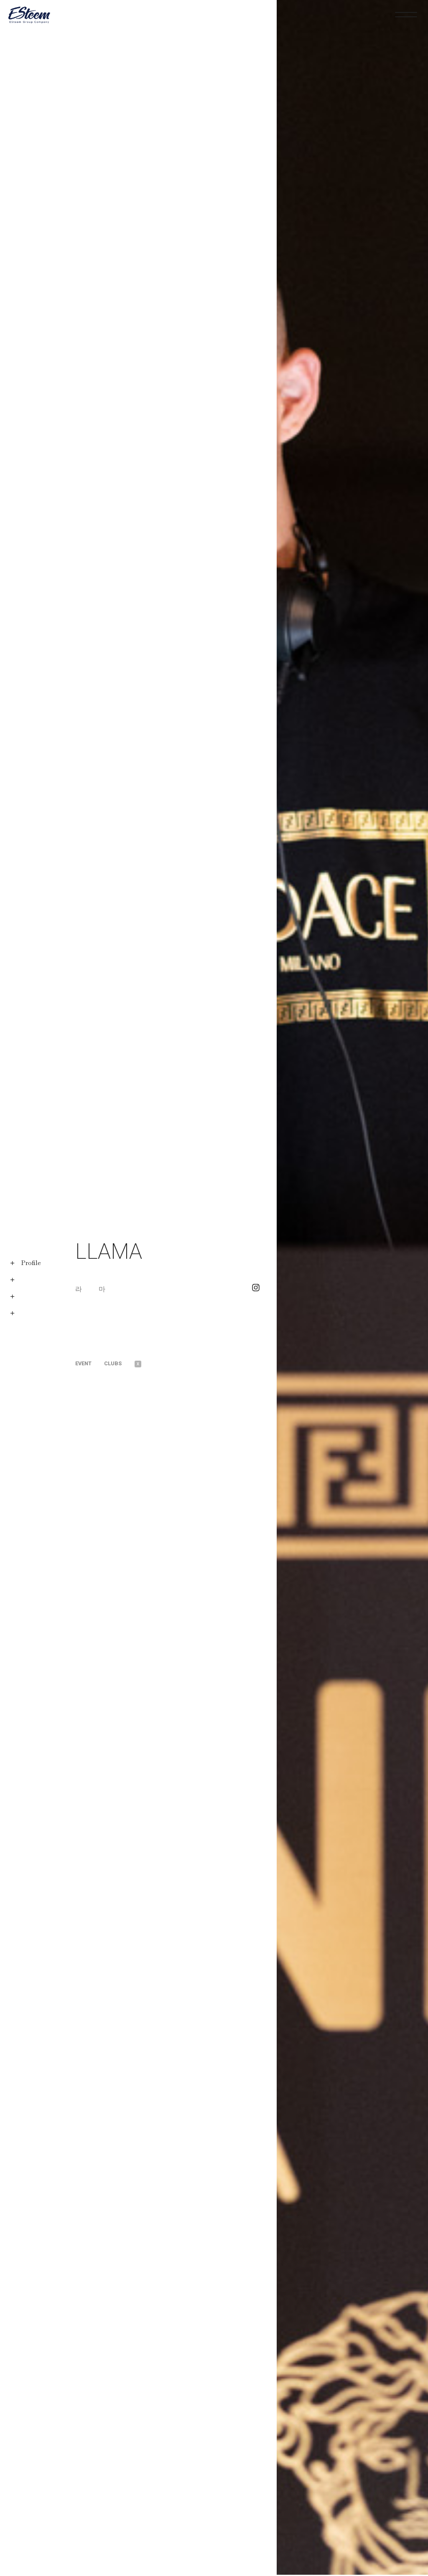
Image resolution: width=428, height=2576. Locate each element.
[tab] (90, 1364)
